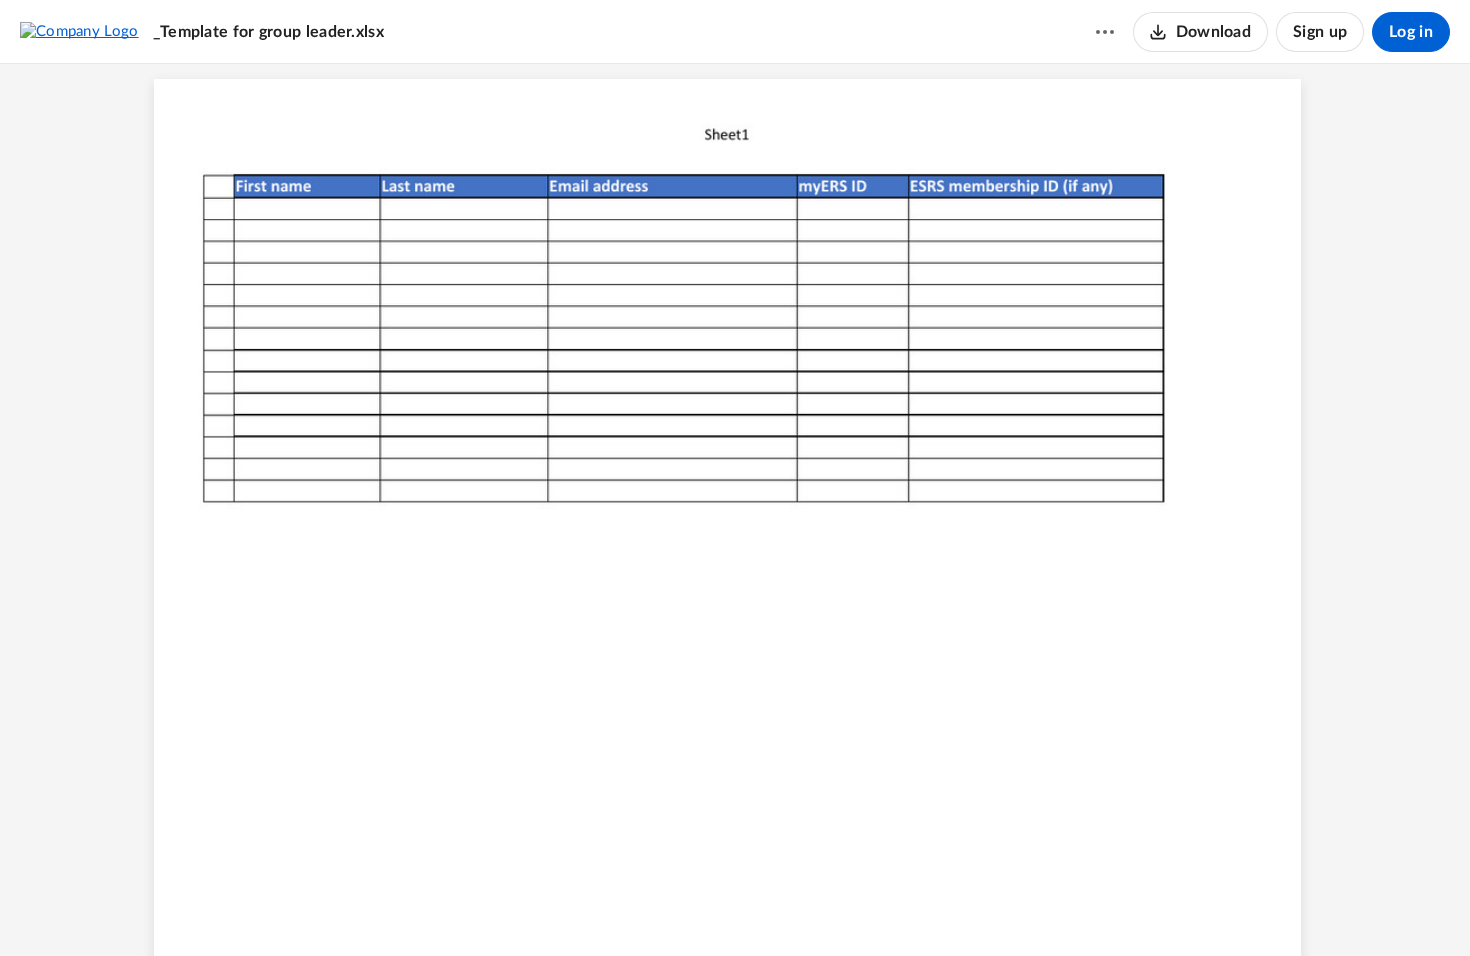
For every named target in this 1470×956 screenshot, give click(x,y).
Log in (1411, 32)
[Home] (79, 31)
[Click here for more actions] (1105, 32)
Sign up (1320, 32)
